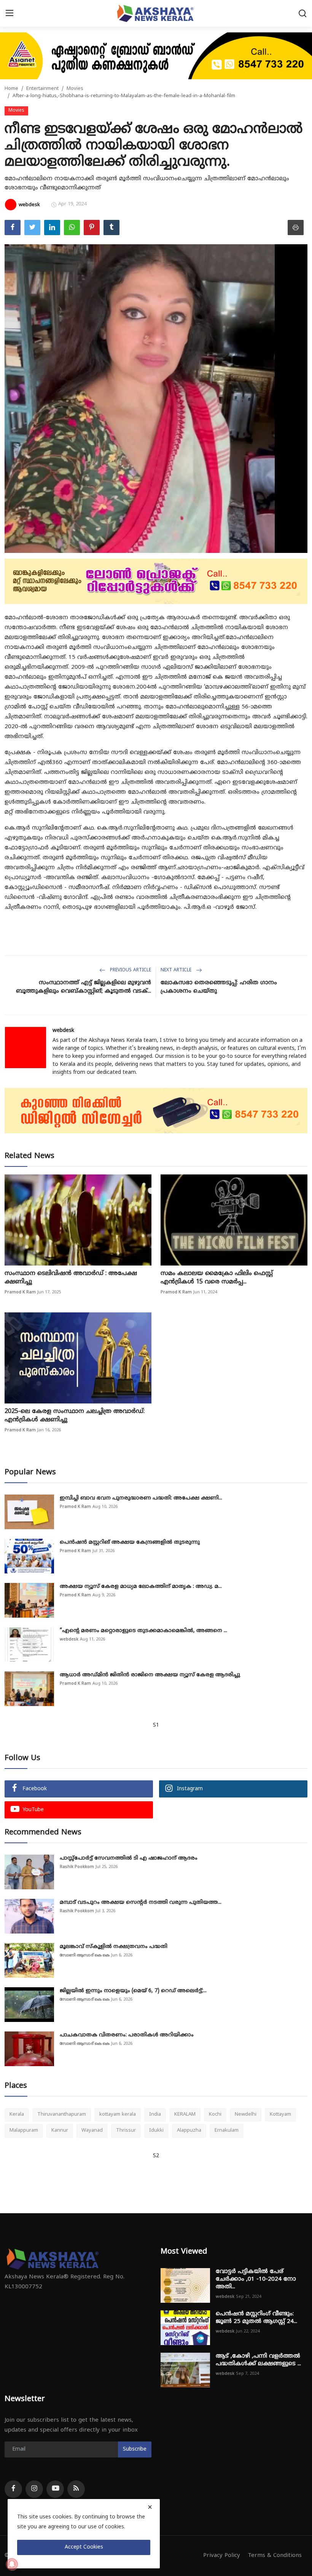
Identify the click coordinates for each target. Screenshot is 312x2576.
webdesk (63, 1031)
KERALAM (185, 2115)
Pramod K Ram (20, 1292)
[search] (302, 13)
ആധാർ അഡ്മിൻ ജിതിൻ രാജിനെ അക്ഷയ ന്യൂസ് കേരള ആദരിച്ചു (150, 1675)
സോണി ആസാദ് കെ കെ (85, 1955)
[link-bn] (156, 56)
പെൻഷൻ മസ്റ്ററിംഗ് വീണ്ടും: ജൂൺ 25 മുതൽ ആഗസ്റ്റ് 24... (256, 2318)
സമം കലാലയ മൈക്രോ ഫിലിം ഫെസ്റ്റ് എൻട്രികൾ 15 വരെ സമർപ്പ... (217, 1278)
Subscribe (135, 2449)
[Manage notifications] (12, 2564)
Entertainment (42, 89)
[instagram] (34, 2489)
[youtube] (55, 2489)
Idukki (156, 2131)
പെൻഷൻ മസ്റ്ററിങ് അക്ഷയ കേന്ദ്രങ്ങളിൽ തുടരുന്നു (130, 1542)
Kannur (60, 2131)
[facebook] (13, 2489)
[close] (150, 2507)
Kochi (215, 2115)
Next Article (177, 970)
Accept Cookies (84, 2547)
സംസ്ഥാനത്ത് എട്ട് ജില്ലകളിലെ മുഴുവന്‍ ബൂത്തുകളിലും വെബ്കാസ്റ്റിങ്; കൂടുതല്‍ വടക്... (84, 987)
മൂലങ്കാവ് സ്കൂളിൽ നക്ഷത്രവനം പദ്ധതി (114, 1947)
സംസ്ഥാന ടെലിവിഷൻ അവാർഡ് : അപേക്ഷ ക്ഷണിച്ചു (71, 1278)
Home (11, 89)
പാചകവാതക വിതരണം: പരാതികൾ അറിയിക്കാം (127, 2035)
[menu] (10, 13)
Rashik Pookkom (77, 1867)
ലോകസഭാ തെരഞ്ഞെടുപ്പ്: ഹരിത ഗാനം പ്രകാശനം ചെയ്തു (219, 987)
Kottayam (280, 2115)
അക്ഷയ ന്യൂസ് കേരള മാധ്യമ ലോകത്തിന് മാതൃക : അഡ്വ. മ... (141, 1587)
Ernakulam (227, 2131)
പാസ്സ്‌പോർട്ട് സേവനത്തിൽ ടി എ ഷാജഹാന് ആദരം (129, 1858)
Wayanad (92, 2131)
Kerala (17, 2115)
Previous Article (130, 970)
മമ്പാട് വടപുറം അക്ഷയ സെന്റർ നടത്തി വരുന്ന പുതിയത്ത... (141, 1902)
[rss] (76, 2489)
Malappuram (24, 2131)
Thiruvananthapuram (62, 2115)
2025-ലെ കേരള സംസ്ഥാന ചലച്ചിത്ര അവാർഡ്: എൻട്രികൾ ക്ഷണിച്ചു (75, 1416)
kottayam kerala (118, 2115)
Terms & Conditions (275, 2556)
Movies (75, 89)
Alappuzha (189, 2131)
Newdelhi (246, 2115)
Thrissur (126, 2131)
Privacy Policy (222, 2556)
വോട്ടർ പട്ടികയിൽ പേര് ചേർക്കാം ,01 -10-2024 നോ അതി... (256, 2279)
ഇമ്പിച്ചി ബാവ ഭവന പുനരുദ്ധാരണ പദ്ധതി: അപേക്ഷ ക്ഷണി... (141, 1498)
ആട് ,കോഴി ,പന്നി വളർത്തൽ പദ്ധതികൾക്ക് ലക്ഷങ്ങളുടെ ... (258, 2360)
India (155, 2115)
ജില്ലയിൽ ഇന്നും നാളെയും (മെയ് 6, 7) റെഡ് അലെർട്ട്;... (133, 1991)
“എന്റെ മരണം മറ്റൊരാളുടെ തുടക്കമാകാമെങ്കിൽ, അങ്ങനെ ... (143, 1631)
